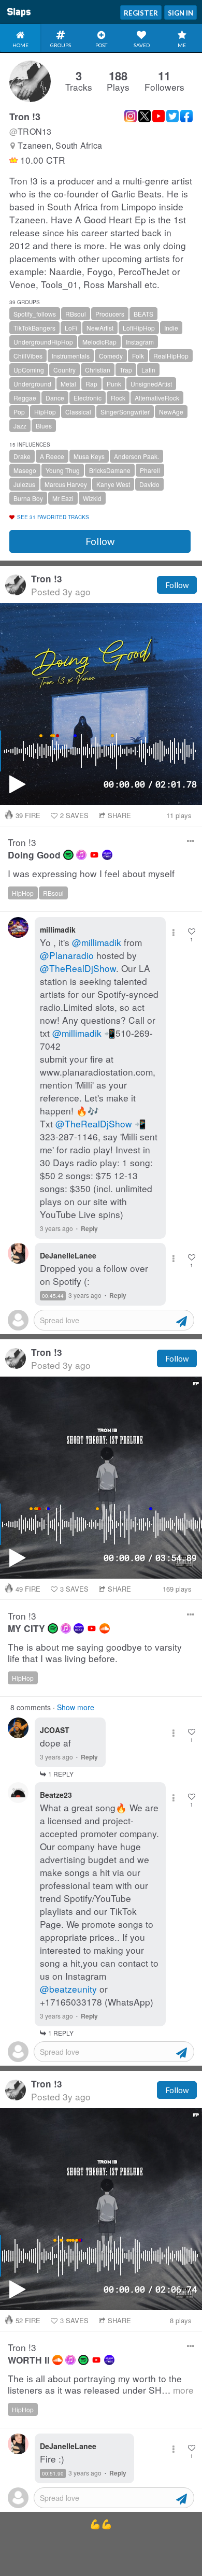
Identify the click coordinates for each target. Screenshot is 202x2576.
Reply (89, 1228)
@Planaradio (67, 955)
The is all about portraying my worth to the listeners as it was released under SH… (101, 2385)
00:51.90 (53, 2473)
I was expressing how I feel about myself (91, 874)
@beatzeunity (68, 1989)
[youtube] (94, 855)
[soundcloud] (105, 1628)
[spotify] (68, 855)
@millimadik (97, 942)
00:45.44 (53, 1296)
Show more (76, 1707)
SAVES (74, 815)
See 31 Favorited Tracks (53, 517)
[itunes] (81, 855)
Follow (100, 541)
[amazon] (107, 855)
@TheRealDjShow (78, 968)
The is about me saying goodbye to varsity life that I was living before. (95, 1653)
